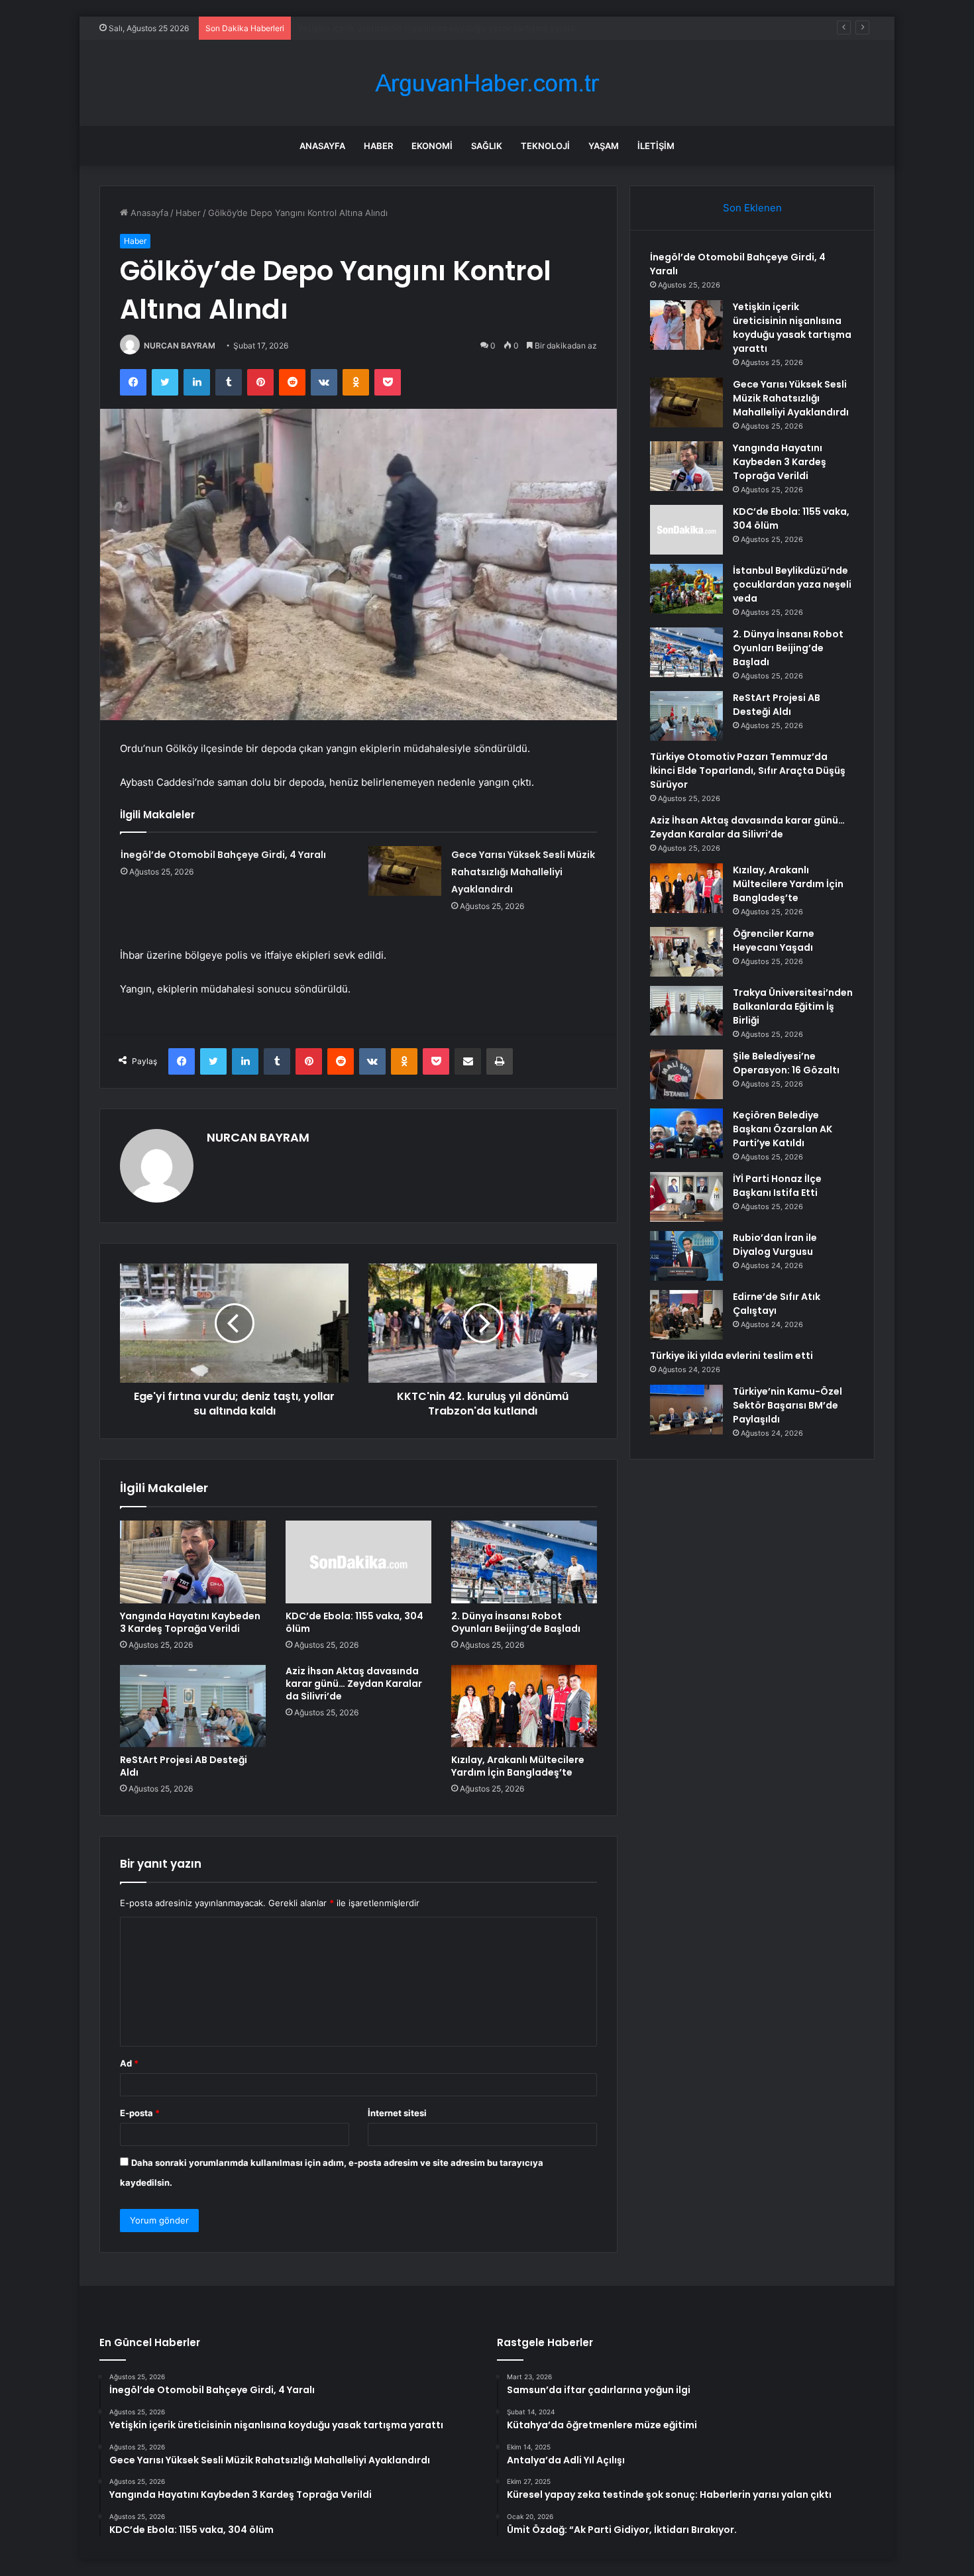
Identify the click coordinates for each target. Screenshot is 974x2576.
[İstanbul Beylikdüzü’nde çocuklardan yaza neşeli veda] (686, 589)
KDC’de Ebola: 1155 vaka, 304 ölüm (354, 1622)
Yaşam (604, 146)
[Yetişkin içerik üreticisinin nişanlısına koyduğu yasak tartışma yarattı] (686, 325)
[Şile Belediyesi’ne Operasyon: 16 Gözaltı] (686, 1074)
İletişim (656, 146)
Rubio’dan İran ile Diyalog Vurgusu (775, 1245)
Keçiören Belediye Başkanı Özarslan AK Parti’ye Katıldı (783, 1129)
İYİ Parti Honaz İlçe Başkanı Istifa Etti (777, 1186)
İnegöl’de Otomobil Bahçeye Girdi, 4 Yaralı (223, 855)
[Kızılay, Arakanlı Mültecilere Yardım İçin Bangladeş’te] (524, 1706)
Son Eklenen (752, 208)
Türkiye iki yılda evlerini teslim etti (731, 1356)
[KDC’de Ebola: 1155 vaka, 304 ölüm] (358, 1562)
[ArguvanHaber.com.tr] (487, 83)
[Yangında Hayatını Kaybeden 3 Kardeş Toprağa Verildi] (193, 1562)
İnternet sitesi (397, 2113)
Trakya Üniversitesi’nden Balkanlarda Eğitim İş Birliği (793, 1006)
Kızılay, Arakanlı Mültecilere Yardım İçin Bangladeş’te (518, 1766)
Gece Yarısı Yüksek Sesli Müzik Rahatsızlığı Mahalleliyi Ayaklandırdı (434, 28)
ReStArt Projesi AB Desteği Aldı (184, 1766)
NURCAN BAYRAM (180, 346)
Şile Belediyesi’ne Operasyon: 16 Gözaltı (786, 1063)
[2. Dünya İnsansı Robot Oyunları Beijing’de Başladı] (524, 1562)
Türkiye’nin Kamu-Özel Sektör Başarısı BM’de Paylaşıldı (787, 1405)
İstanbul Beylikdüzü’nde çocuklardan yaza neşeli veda (792, 584)
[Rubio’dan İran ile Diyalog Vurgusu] (686, 1256)
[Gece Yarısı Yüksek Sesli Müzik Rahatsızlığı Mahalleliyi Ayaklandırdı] (405, 871)
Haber (378, 146)
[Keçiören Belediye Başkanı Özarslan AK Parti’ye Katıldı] (686, 1133)
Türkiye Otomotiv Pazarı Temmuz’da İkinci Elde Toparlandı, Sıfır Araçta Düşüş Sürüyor (748, 771)
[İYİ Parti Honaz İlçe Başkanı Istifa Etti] (686, 1197)
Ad (129, 2063)
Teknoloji (545, 146)
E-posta (140, 2113)
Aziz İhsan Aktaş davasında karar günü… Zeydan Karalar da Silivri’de (354, 1684)
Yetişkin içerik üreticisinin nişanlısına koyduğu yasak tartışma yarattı (792, 328)
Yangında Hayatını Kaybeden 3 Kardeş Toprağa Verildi (190, 1622)
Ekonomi (432, 146)
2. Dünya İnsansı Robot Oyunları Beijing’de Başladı (516, 1622)
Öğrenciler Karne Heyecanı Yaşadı (774, 940)
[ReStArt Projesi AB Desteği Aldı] (193, 1706)
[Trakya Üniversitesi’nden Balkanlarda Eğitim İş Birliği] (686, 1011)
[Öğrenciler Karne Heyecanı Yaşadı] (686, 952)
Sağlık (487, 146)
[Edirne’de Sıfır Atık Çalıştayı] (686, 1315)
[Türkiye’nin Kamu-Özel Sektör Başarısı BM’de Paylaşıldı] (686, 1410)
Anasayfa (322, 146)
